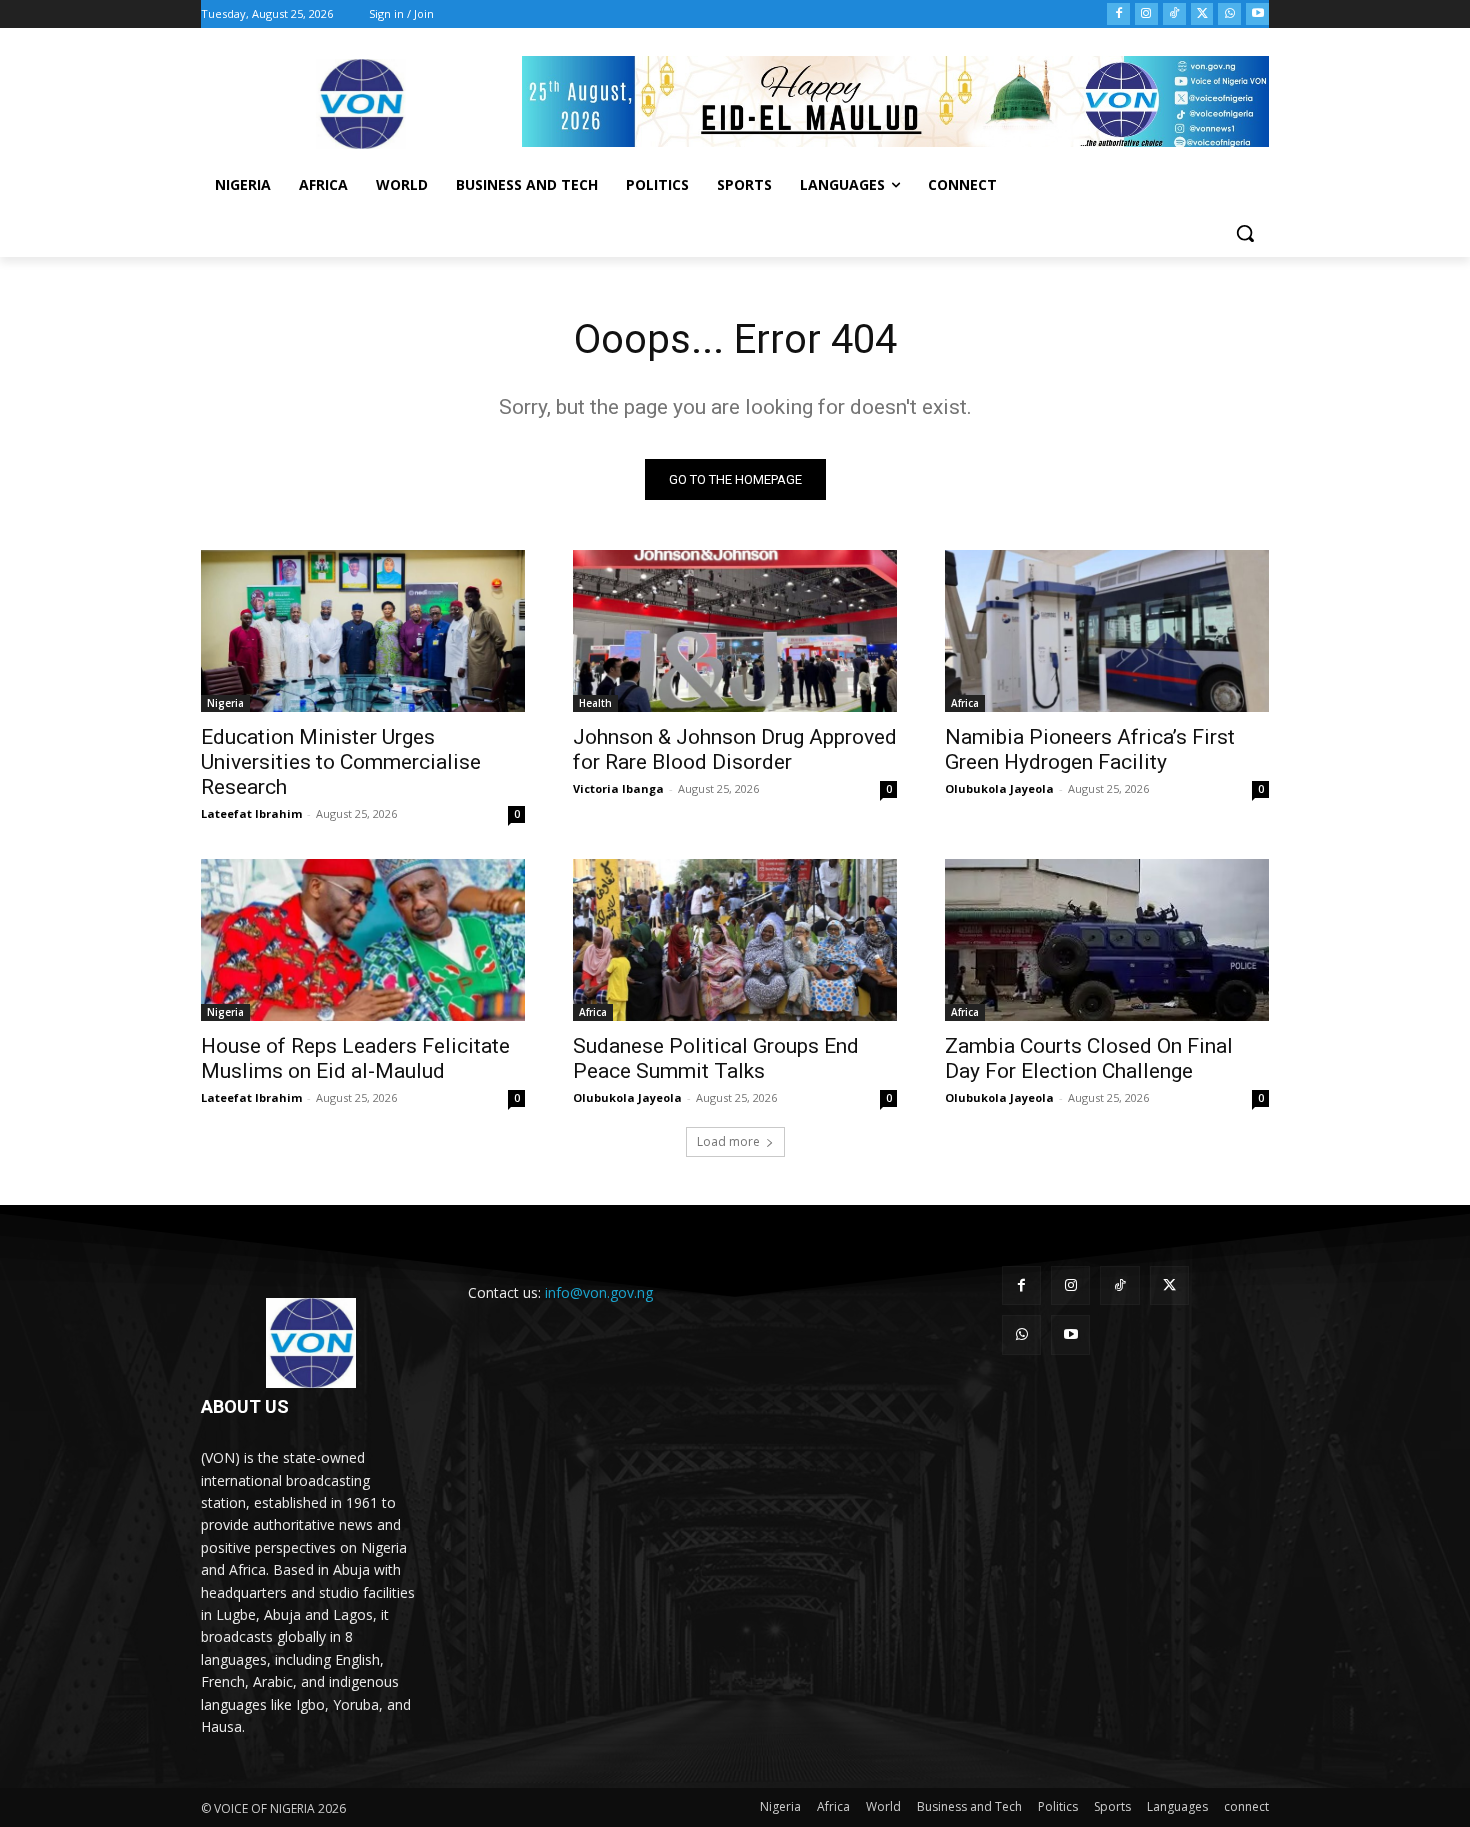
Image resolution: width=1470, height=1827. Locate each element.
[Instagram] (1146, 14)
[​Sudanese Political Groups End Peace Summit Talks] (735, 940)
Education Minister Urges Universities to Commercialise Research (341, 762)
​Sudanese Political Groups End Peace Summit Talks (716, 1058)
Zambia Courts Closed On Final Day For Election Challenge (1089, 1058)
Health (595, 703)
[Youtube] (1257, 14)
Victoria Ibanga (618, 788)
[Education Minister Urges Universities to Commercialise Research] (363, 631)
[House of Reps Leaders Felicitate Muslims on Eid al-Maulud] (363, 940)
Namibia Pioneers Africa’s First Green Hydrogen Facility (1090, 749)
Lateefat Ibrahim (251, 813)
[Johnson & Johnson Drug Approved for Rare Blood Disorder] (735, 631)
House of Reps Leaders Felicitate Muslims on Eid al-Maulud (355, 1058)
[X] (1202, 14)
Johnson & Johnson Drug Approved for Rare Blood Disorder (735, 749)
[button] (1245, 233)
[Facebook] (1118, 14)
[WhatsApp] (1229, 14)
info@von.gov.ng (599, 1292)
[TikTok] (1174, 14)
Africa (965, 703)
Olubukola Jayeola (999, 788)
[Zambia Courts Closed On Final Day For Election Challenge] (1107, 940)
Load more (728, 1141)
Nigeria (225, 703)
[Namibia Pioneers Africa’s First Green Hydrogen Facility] (1107, 631)
